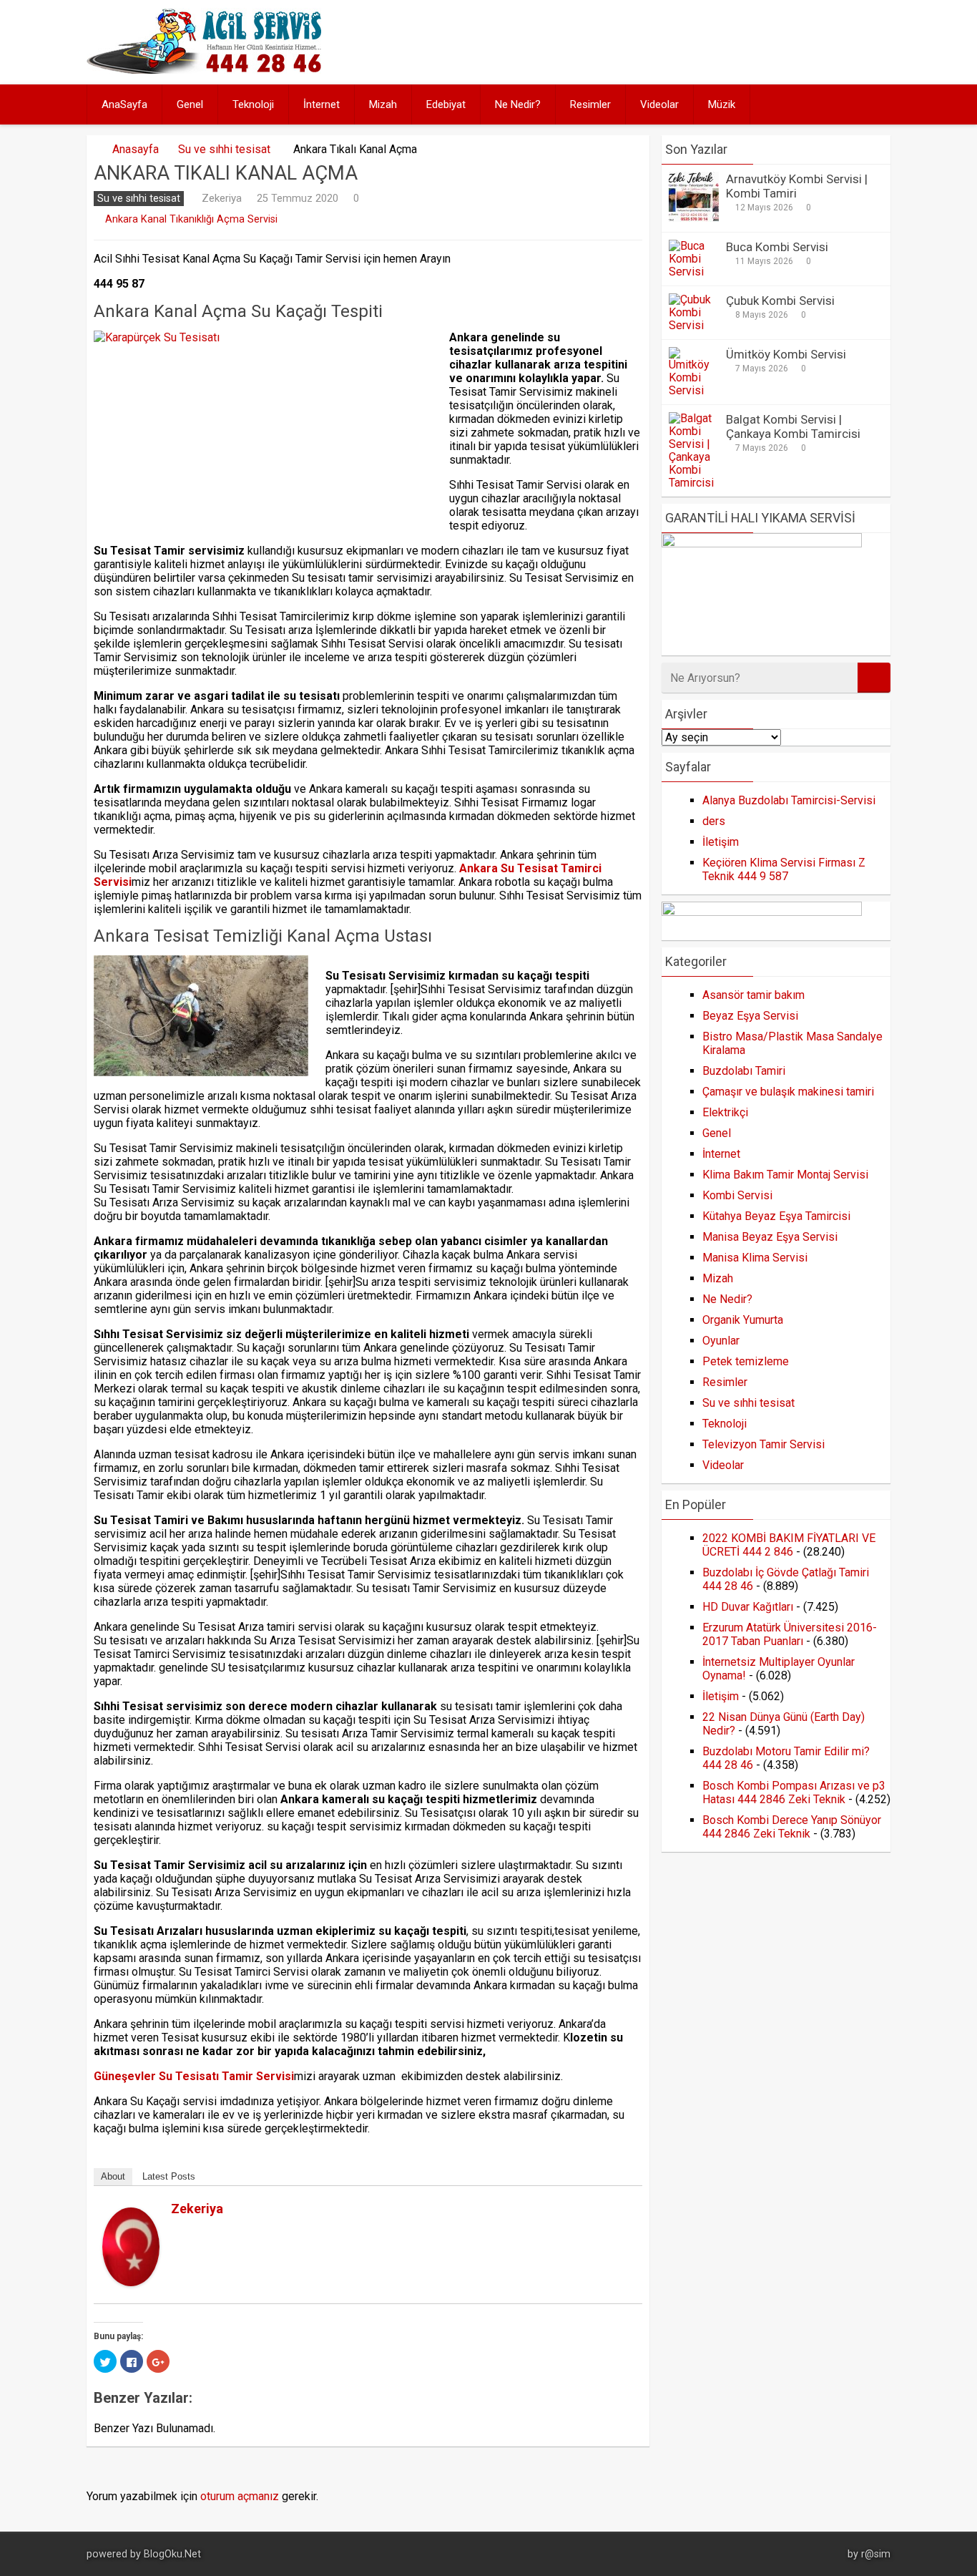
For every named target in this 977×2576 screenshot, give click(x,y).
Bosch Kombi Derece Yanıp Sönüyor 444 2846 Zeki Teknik (792, 1827)
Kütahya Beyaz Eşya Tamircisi (776, 1216)
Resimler (590, 104)
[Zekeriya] (131, 2282)
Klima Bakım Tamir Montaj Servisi (785, 1175)
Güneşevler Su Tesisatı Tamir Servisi (194, 2076)
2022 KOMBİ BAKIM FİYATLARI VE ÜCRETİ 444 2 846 (789, 1545)
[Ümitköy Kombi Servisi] (694, 390)
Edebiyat (446, 104)
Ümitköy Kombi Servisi (786, 354)
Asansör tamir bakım (753, 995)
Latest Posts (169, 2176)
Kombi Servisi (737, 1195)
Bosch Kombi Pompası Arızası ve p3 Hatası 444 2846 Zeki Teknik (794, 1792)
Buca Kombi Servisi (777, 247)
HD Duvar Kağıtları (748, 1607)
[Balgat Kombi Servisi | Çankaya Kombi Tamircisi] (694, 483)
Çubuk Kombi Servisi (780, 301)
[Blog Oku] (208, 70)
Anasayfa (136, 149)
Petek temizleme (746, 1361)
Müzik (722, 104)
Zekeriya (222, 198)
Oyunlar (721, 1341)
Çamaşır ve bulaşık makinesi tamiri (788, 1092)
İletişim (721, 842)
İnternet (321, 104)
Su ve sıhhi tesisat (224, 149)
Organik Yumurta (743, 1320)
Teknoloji (253, 104)
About (113, 2176)
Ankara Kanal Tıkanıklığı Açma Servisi (191, 219)
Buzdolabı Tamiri (744, 1071)
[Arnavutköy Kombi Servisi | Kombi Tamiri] (694, 218)
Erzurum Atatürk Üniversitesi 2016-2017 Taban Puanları (790, 1634)
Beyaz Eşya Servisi (750, 1016)
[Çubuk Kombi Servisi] (694, 325)
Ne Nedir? (518, 104)
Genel (190, 104)
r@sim (876, 2554)
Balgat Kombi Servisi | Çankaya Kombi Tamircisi (793, 426)
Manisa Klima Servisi (755, 1258)
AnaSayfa (124, 104)
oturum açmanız (240, 2496)
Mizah (383, 104)
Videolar (659, 104)
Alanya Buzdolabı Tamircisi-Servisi (789, 800)
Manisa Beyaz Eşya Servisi (770, 1237)
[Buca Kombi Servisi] (694, 272)
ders (714, 821)
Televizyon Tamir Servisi (764, 1444)
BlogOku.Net (172, 2554)
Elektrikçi (725, 1112)
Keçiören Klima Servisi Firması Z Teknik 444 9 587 (784, 869)
